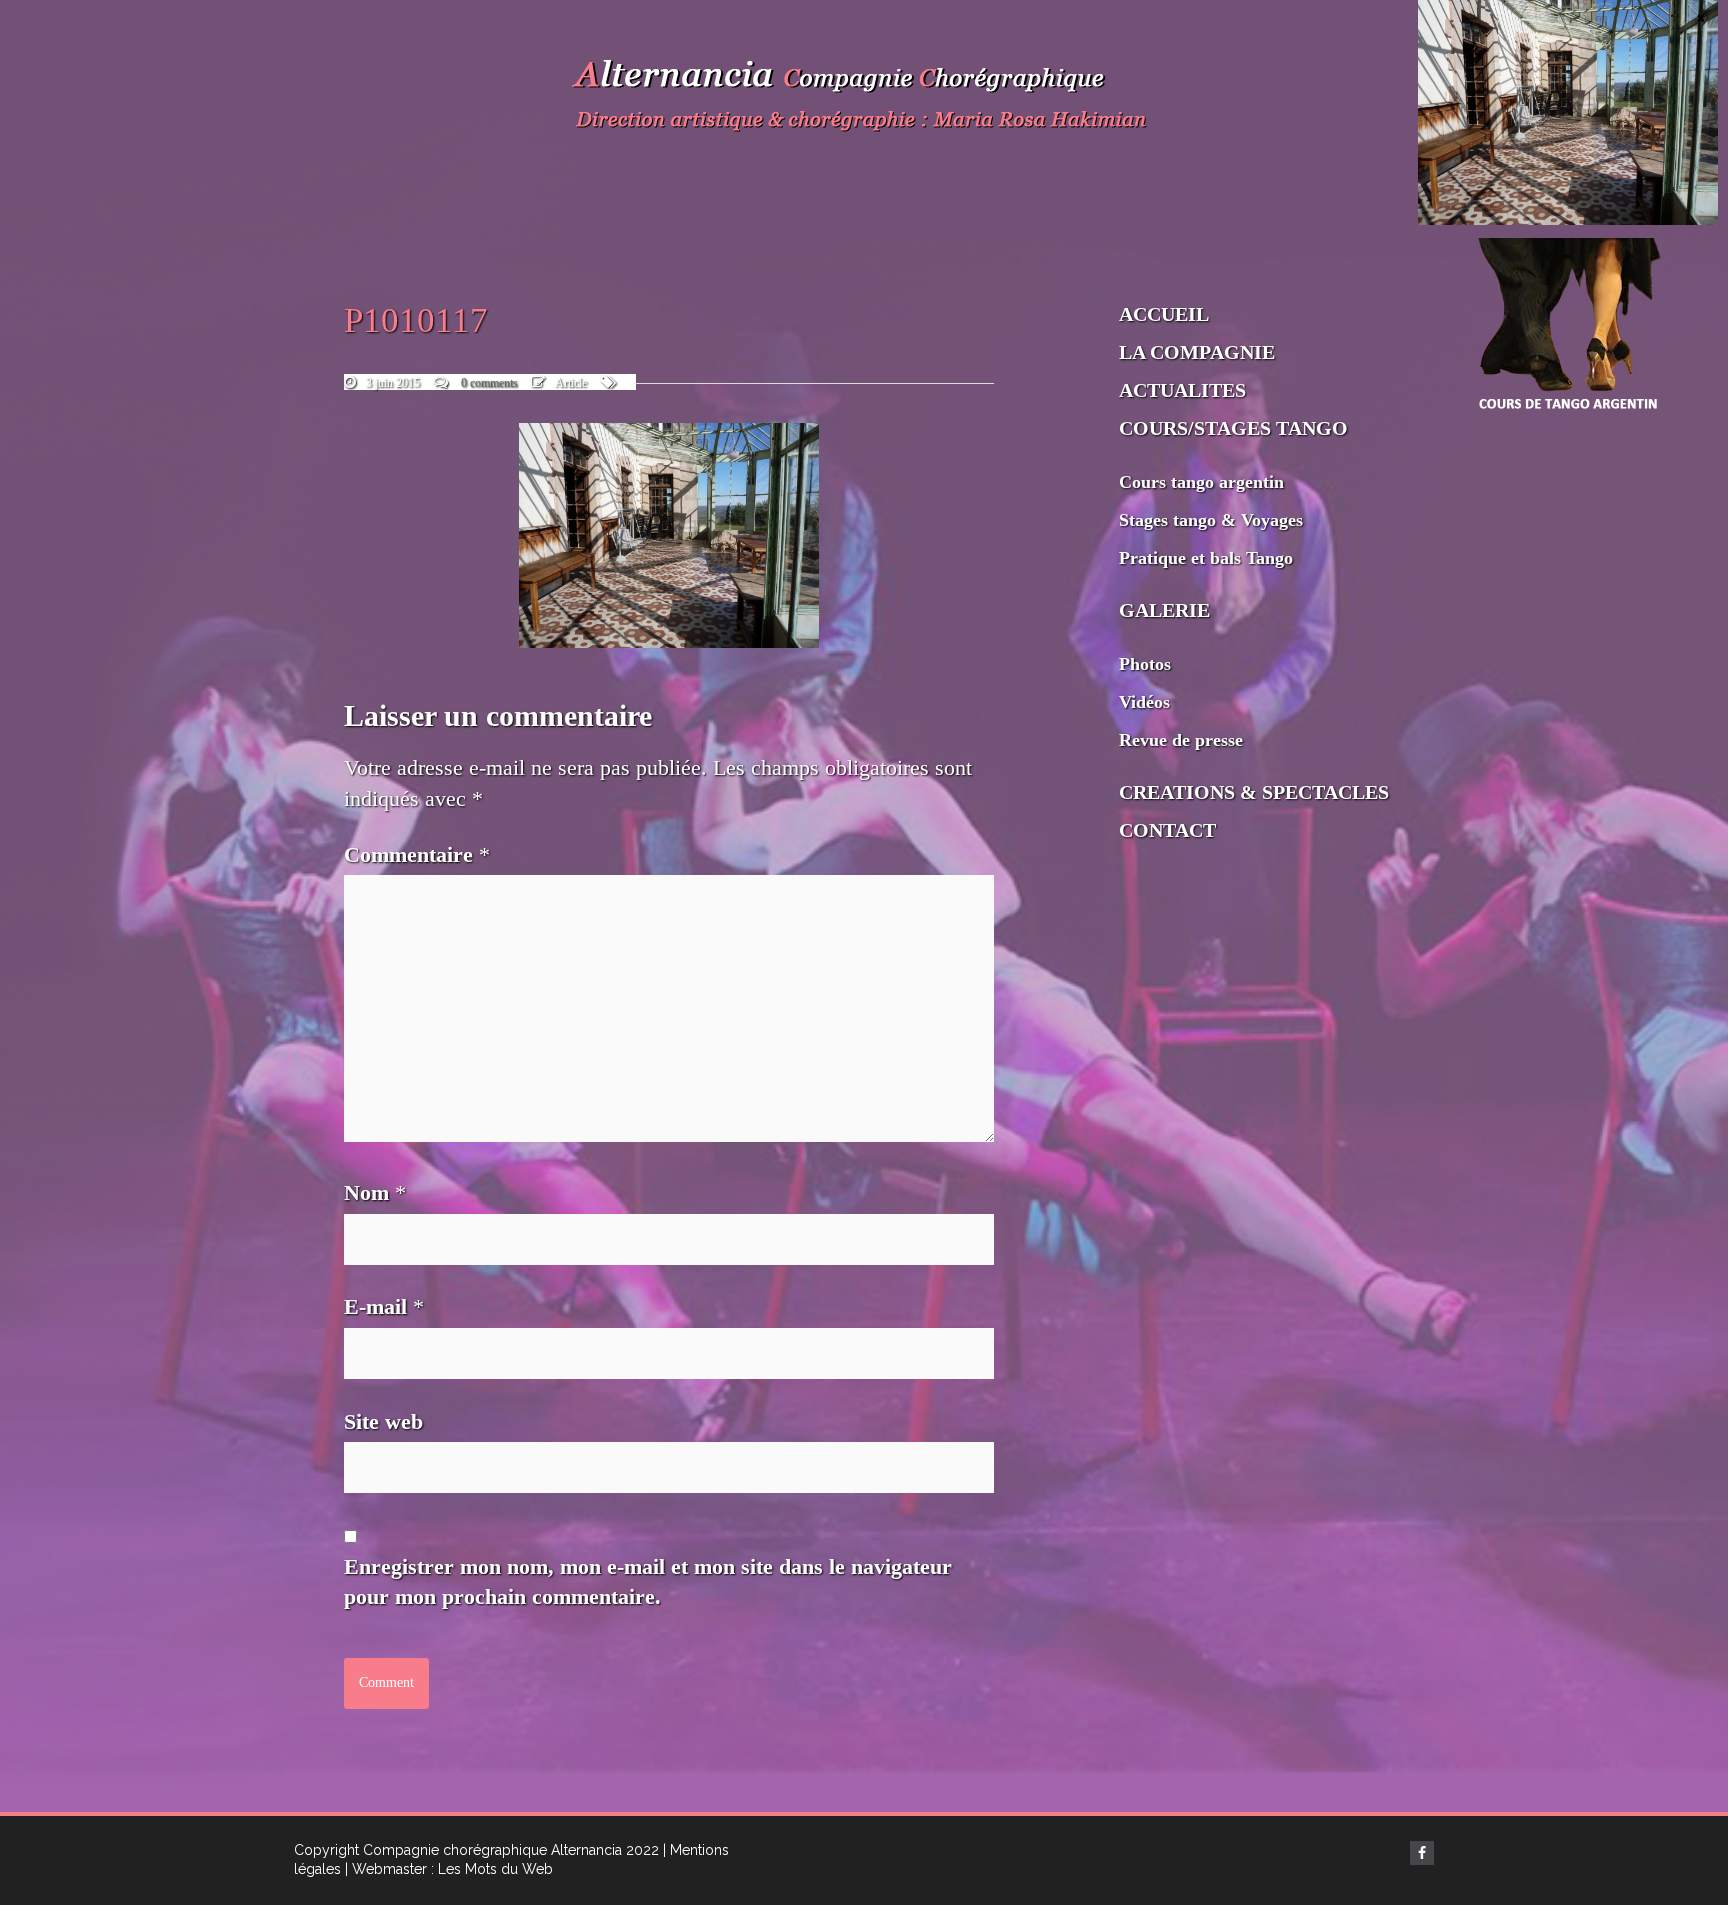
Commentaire (417, 854)
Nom (375, 1192)
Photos (1145, 664)
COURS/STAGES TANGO (1233, 428)
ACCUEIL (1164, 314)
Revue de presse (1181, 740)
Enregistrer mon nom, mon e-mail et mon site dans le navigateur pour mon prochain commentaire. (648, 1582)
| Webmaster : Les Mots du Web (449, 1869)
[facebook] (1422, 1853)
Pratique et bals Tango (1206, 558)
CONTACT (1167, 830)
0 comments (489, 383)
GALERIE (1164, 610)
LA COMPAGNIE (1197, 352)
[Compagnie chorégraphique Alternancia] (864, 100)
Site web (383, 1421)
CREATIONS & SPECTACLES (1254, 792)
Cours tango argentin (1201, 482)
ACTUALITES (1182, 390)
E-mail (384, 1306)
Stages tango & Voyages (1211, 520)
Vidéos (1144, 702)
